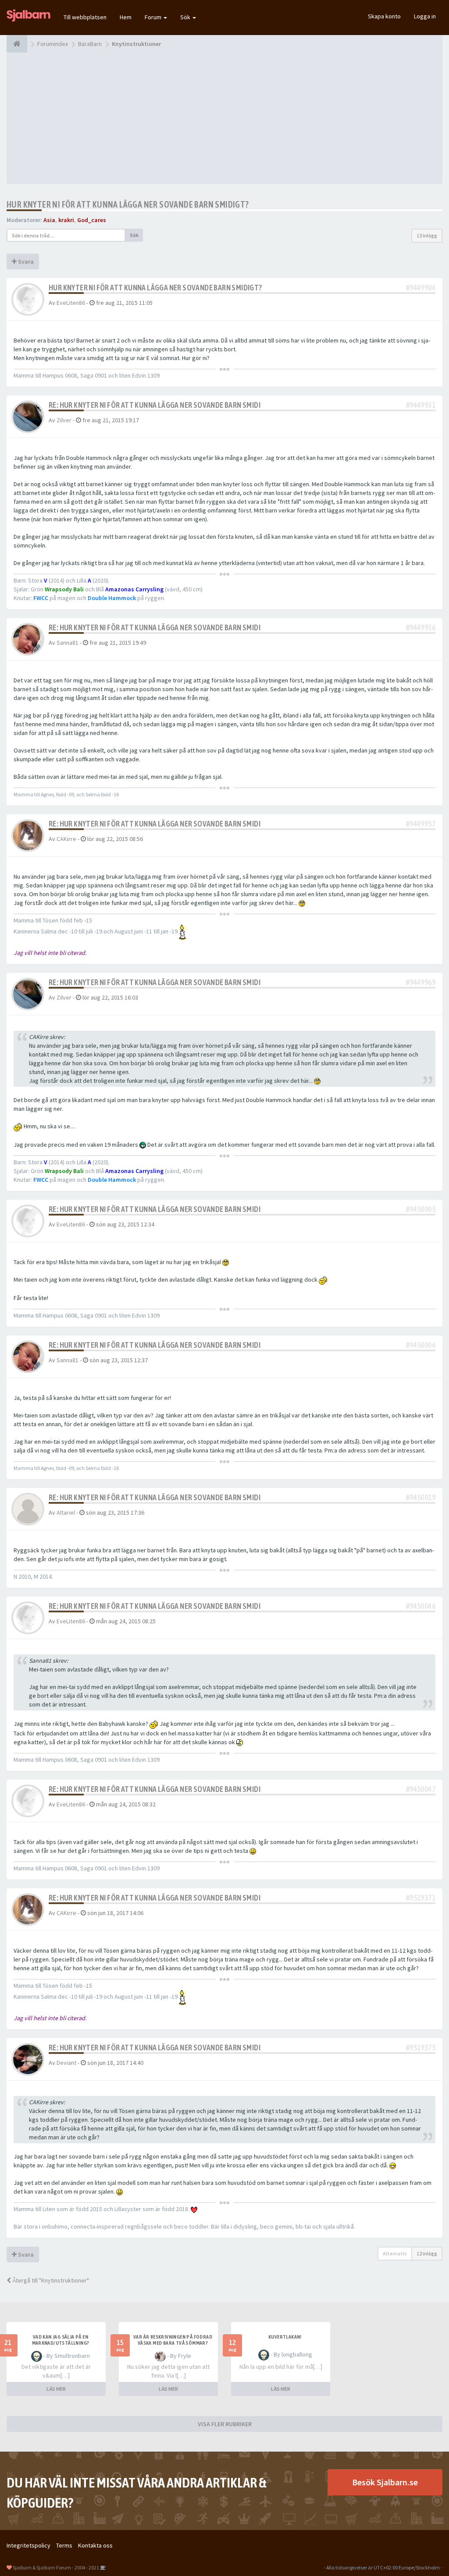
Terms (64, 2545)
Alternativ (395, 2253)
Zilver (64, 420)
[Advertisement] (224, 118)
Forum (154, 17)
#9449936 (421, 627)
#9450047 (421, 1789)
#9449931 (421, 405)
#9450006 (421, 1345)
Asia (49, 220)
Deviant (66, 2063)
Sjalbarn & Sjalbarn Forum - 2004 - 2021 (56, 2567)
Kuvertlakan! (285, 2337)
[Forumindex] (17, 44)
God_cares (92, 220)
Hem (126, 17)
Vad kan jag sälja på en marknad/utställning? (61, 2340)
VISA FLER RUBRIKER (225, 2424)
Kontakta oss (95, 2545)
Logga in (425, 16)
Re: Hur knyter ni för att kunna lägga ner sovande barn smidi (155, 405)
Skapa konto (384, 16)
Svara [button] (25, 261)
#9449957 (421, 824)
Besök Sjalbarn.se (385, 2482)
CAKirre (66, 839)
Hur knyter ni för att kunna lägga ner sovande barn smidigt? (128, 204)
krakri (66, 220)
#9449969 (421, 982)
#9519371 (421, 1898)
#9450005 (421, 1209)
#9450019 (421, 1497)
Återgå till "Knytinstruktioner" (50, 2280)
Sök (186, 17)
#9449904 (421, 288)
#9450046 (421, 1606)
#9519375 (421, 2048)
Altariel (66, 1512)
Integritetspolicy (29, 2545)
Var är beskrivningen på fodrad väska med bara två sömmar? (173, 2340)
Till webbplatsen (85, 17)
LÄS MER (56, 2389)
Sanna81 (68, 643)
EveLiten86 (71, 303)
